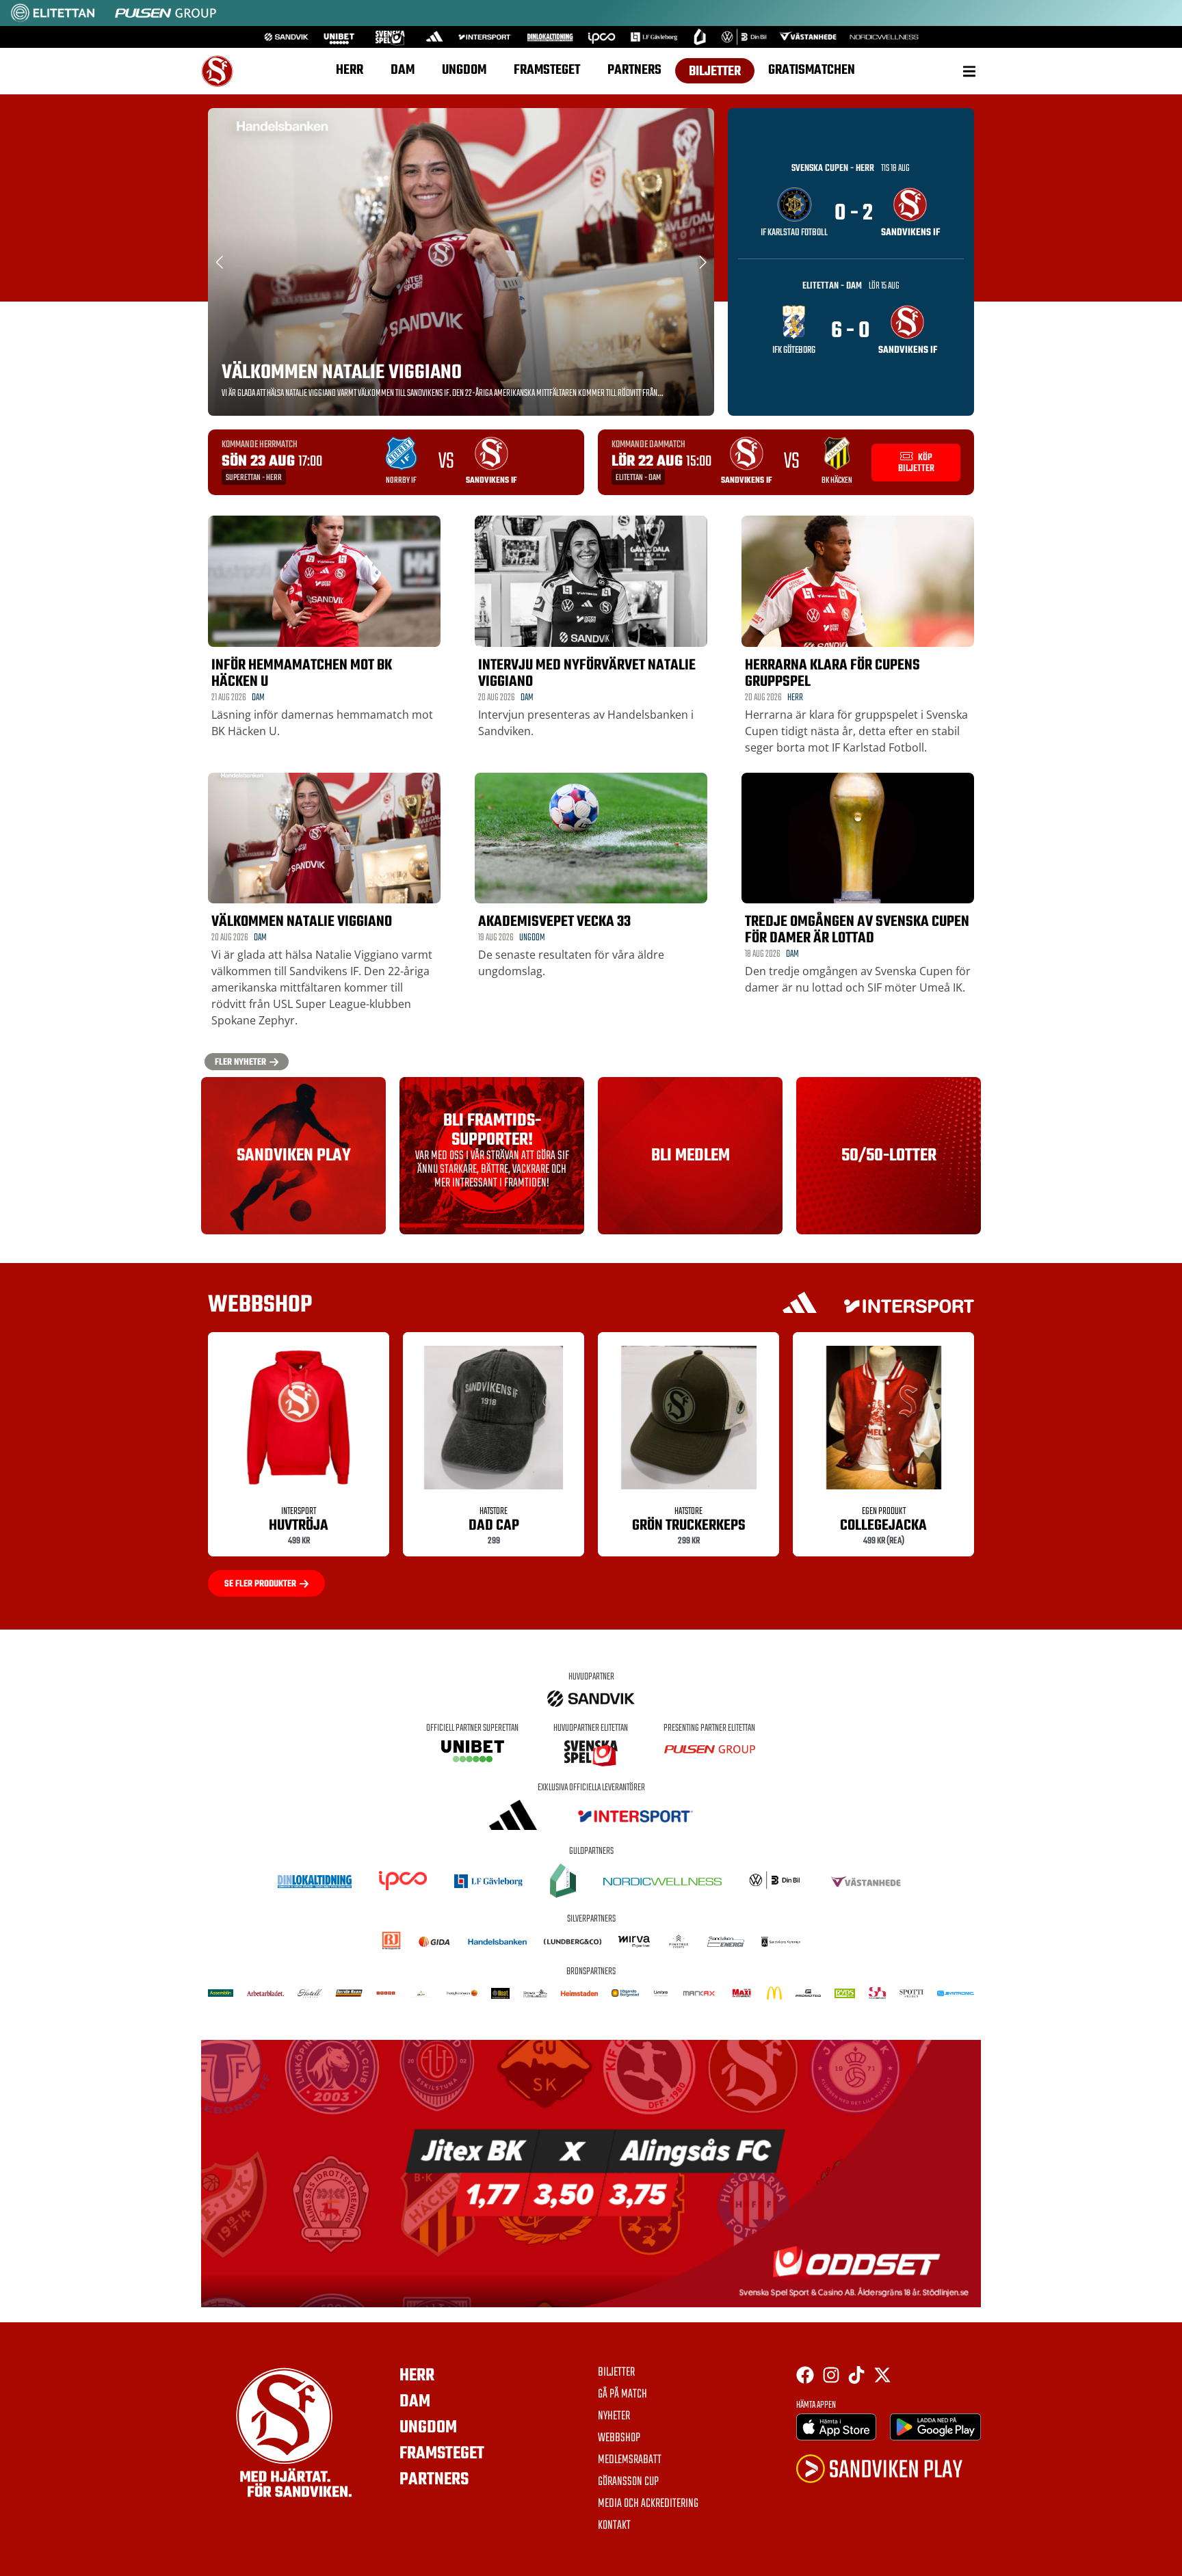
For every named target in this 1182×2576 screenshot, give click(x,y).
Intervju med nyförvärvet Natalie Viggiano (587, 674)
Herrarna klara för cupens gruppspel (832, 674)
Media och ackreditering (648, 2504)
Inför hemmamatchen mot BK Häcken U (302, 674)
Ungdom (464, 70)
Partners (634, 70)
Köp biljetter (916, 463)
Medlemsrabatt (630, 2460)
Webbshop (619, 2439)
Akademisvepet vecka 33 (554, 922)
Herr (350, 70)
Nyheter (614, 2417)
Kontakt (614, 2526)
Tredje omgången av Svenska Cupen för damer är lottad (857, 930)
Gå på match (622, 2395)
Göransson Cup (628, 2482)
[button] (969, 71)
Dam (403, 70)
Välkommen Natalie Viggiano (342, 373)
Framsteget (547, 70)
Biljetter (715, 71)
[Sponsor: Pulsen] (166, 19)
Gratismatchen (812, 70)
